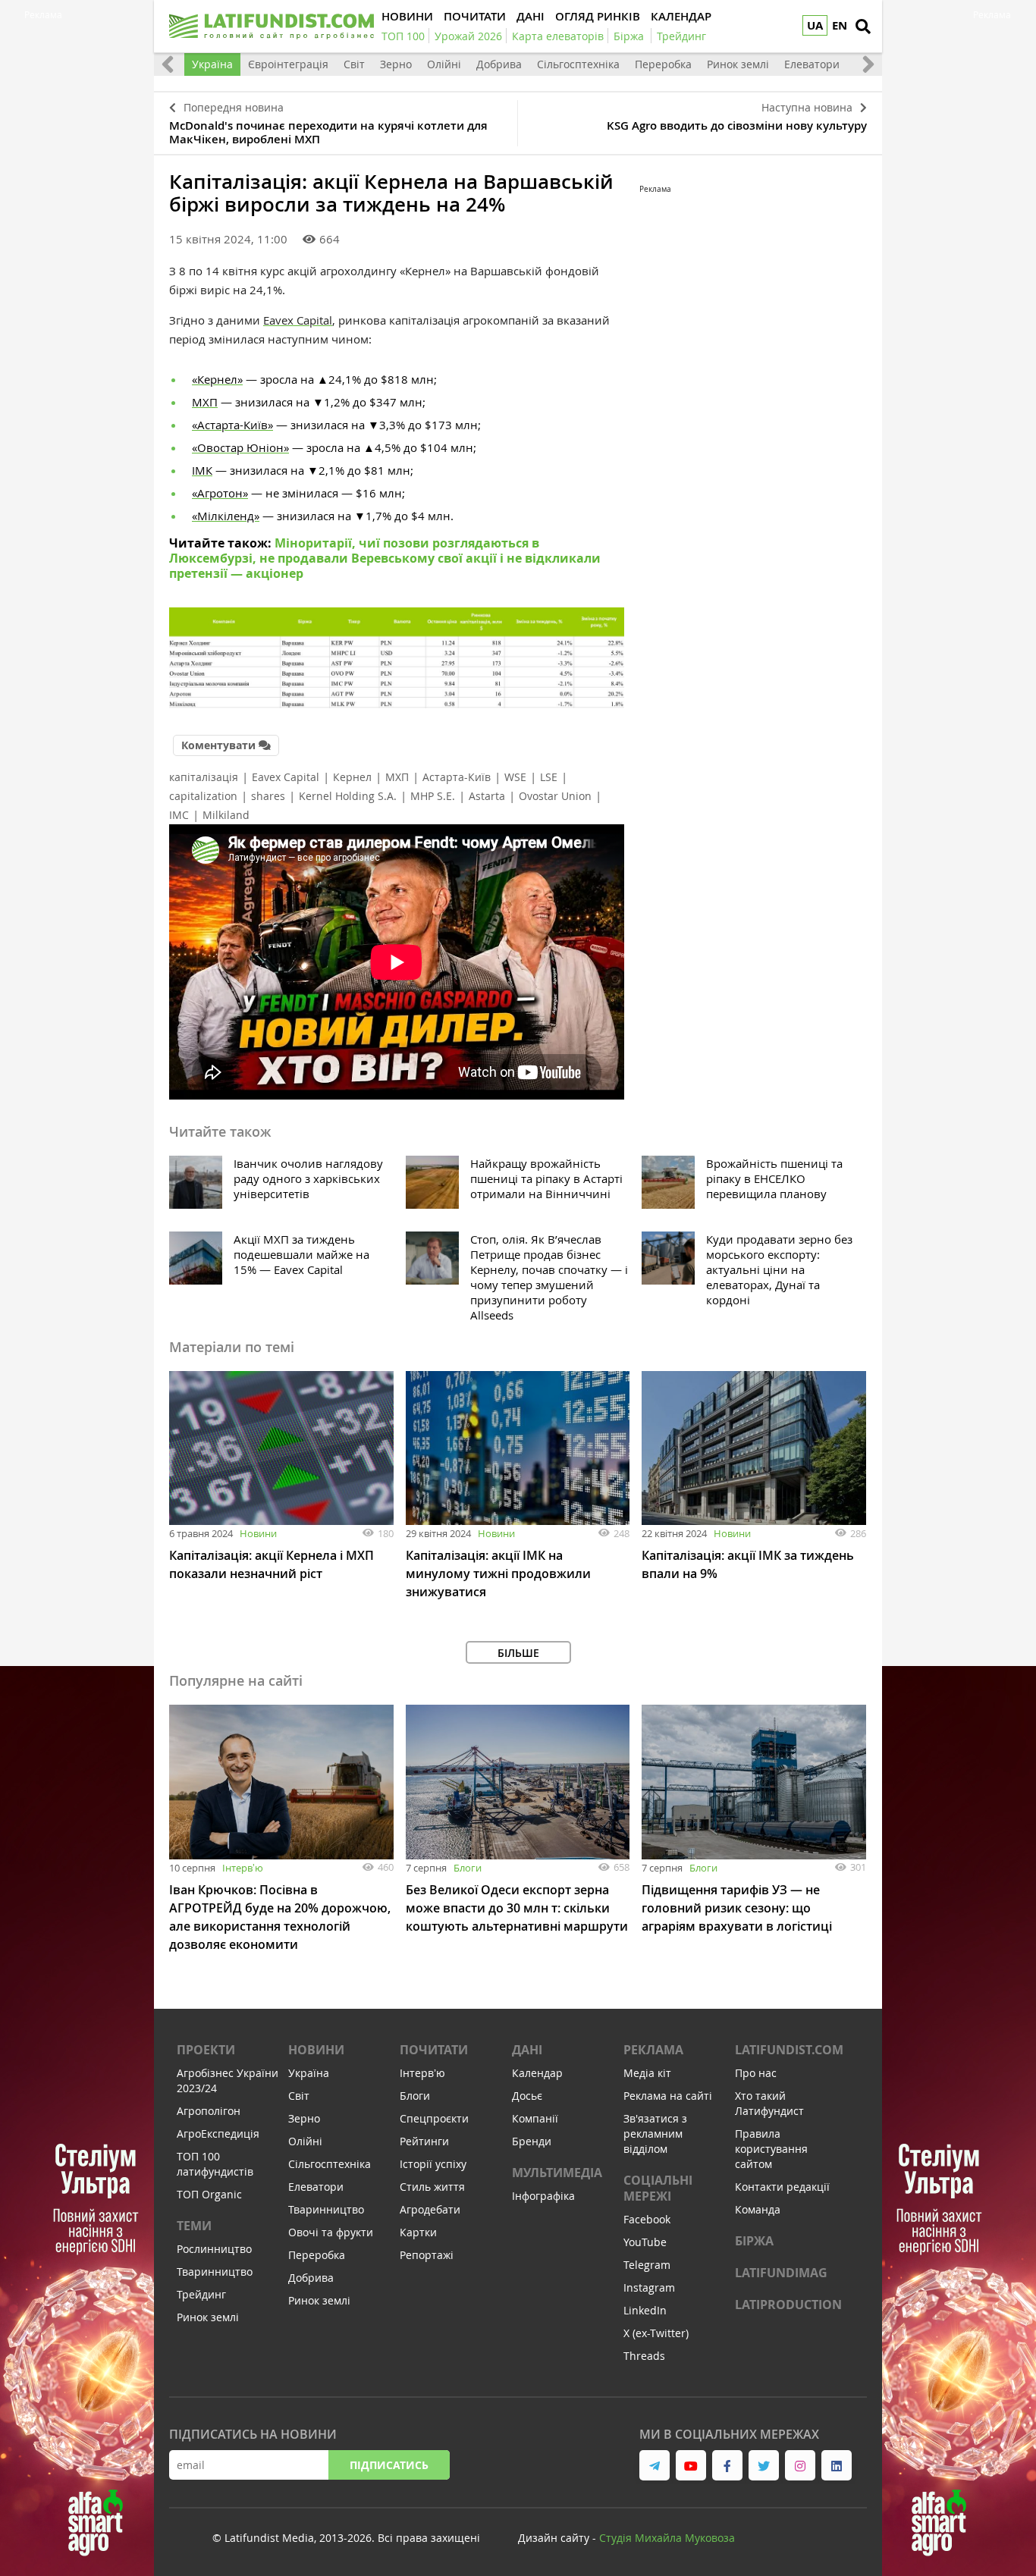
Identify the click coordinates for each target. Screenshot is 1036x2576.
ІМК (202, 470)
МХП (205, 402)
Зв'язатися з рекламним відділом (655, 2134)
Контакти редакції (782, 2187)
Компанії (535, 2118)
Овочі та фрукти (331, 2232)
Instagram (649, 2287)
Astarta (487, 796)
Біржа (754, 2241)
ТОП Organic (209, 2194)
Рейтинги (424, 2141)
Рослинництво (214, 2249)
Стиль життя (432, 2187)
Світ (354, 64)
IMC (179, 815)
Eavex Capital (286, 777)
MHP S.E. (433, 796)
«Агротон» (220, 493)
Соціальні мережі (658, 2188)
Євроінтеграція (288, 64)
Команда (758, 2209)
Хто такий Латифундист (769, 2103)
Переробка (663, 64)
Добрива (499, 64)
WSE (515, 777)
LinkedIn (645, 2310)
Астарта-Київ (457, 777)
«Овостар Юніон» (240, 447)
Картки (418, 2232)
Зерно (396, 64)
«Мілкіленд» (226, 516)
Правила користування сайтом (771, 2149)
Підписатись (389, 2465)
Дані (527, 2050)
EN (840, 25)
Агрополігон (209, 2111)
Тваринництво (215, 2272)
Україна (212, 64)
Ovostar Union (555, 796)
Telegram (647, 2265)
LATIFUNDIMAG (781, 2273)
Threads (644, 2356)
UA (815, 25)
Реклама (653, 2050)
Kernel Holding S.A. (348, 796)
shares (268, 796)
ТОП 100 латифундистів (215, 2164)
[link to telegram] (655, 2465)
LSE (549, 777)
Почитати (434, 2050)
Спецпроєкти (434, 2118)
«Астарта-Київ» (232, 425)
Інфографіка (543, 2196)
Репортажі (427, 2255)
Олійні (444, 64)
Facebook (647, 2219)
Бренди (532, 2141)
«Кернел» (217, 379)
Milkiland (226, 815)
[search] (863, 27)
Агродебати (430, 2209)
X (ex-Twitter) (656, 2333)
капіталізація (204, 777)
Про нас (756, 2073)
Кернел (352, 777)
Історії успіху (433, 2164)
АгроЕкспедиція (218, 2134)
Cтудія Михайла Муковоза (667, 2538)
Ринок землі (738, 64)
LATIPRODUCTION (788, 2305)
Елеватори (812, 64)
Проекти (206, 2050)
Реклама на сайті (668, 2096)
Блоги (468, 1868)
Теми (194, 2226)
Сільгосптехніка (578, 64)
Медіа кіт (647, 2073)
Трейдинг (201, 2294)
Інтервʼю (243, 1868)
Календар (537, 2073)
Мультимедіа (557, 2173)
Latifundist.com (789, 2050)
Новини (258, 1533)
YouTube (645, 2242)
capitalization (203, 796)
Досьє (527, 2096)
